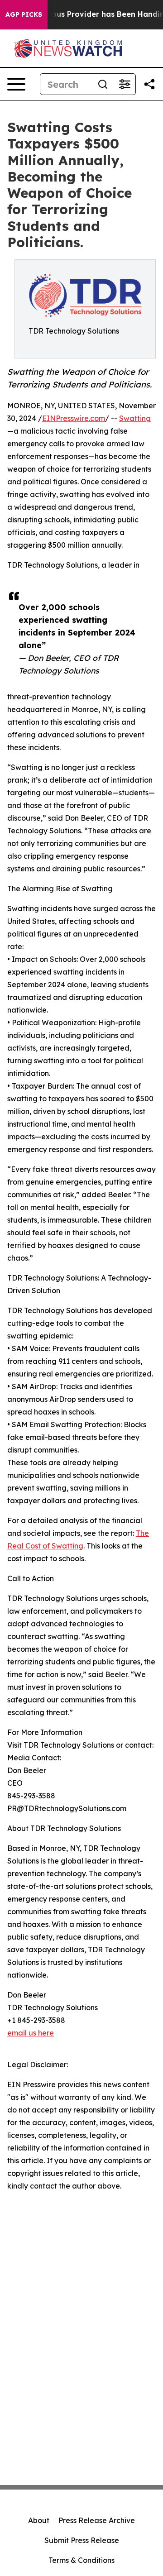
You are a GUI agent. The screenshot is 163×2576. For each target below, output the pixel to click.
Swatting (135, 418)
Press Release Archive (97, 2520)
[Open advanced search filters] (125, 84)
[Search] (103, 84)
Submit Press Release (82, 2540)
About (39, 2520)
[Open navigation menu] (16, 84)
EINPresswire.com (74, 418)
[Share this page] (149, 84)
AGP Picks (24, 14)
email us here (31, 2033)
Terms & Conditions (81, 2560)
